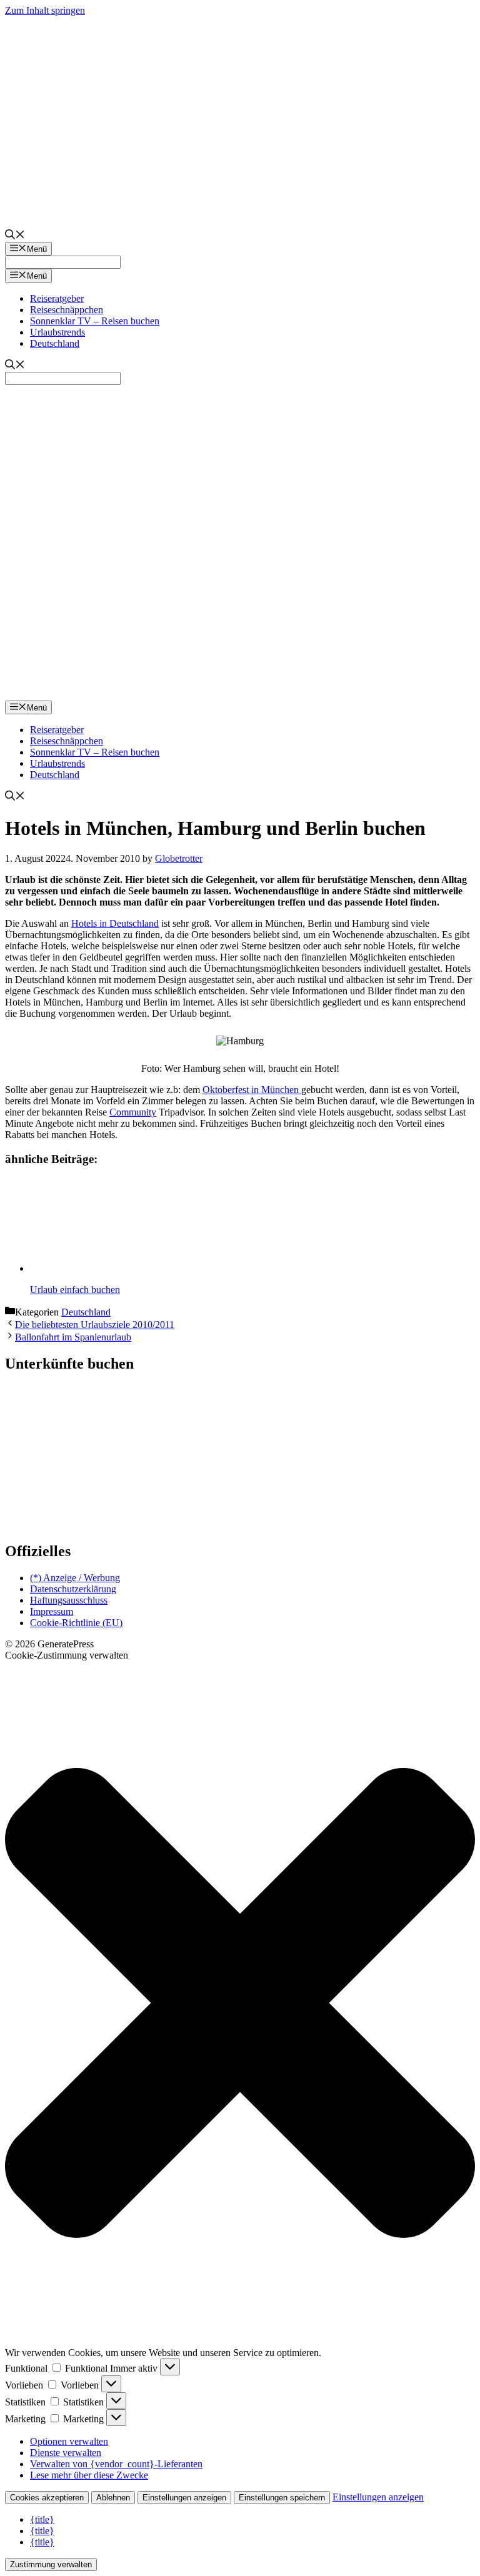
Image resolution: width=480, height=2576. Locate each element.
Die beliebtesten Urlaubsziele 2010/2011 (95, 1325)
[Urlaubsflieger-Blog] (240, 695)
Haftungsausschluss (69, 1600)
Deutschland (55, 343)
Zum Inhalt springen (45, 10)
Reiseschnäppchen (67, 310)
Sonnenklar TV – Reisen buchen (95, 321)
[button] (240, 2004)
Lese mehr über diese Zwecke (89, 2475)
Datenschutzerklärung (73, 1589)
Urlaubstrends (57, 332)
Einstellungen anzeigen (184, 2498)
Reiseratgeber (57, 298)
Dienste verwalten (66, 2453)
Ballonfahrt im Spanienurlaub (73, 1337)
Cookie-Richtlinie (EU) (76, 1623)
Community (133, 1112)
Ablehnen (113, 2498)
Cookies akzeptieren (47, 2498)
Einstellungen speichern (282, 2498)
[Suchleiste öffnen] (15, 236)
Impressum (52, 1611)
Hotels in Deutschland (115, 923)
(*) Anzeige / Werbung (75, 1578)
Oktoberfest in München (252, 1090)
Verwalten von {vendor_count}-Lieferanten (116, 2464)
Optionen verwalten (69, 2441)
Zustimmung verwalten (51, 2564)
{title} (42, 2519)
